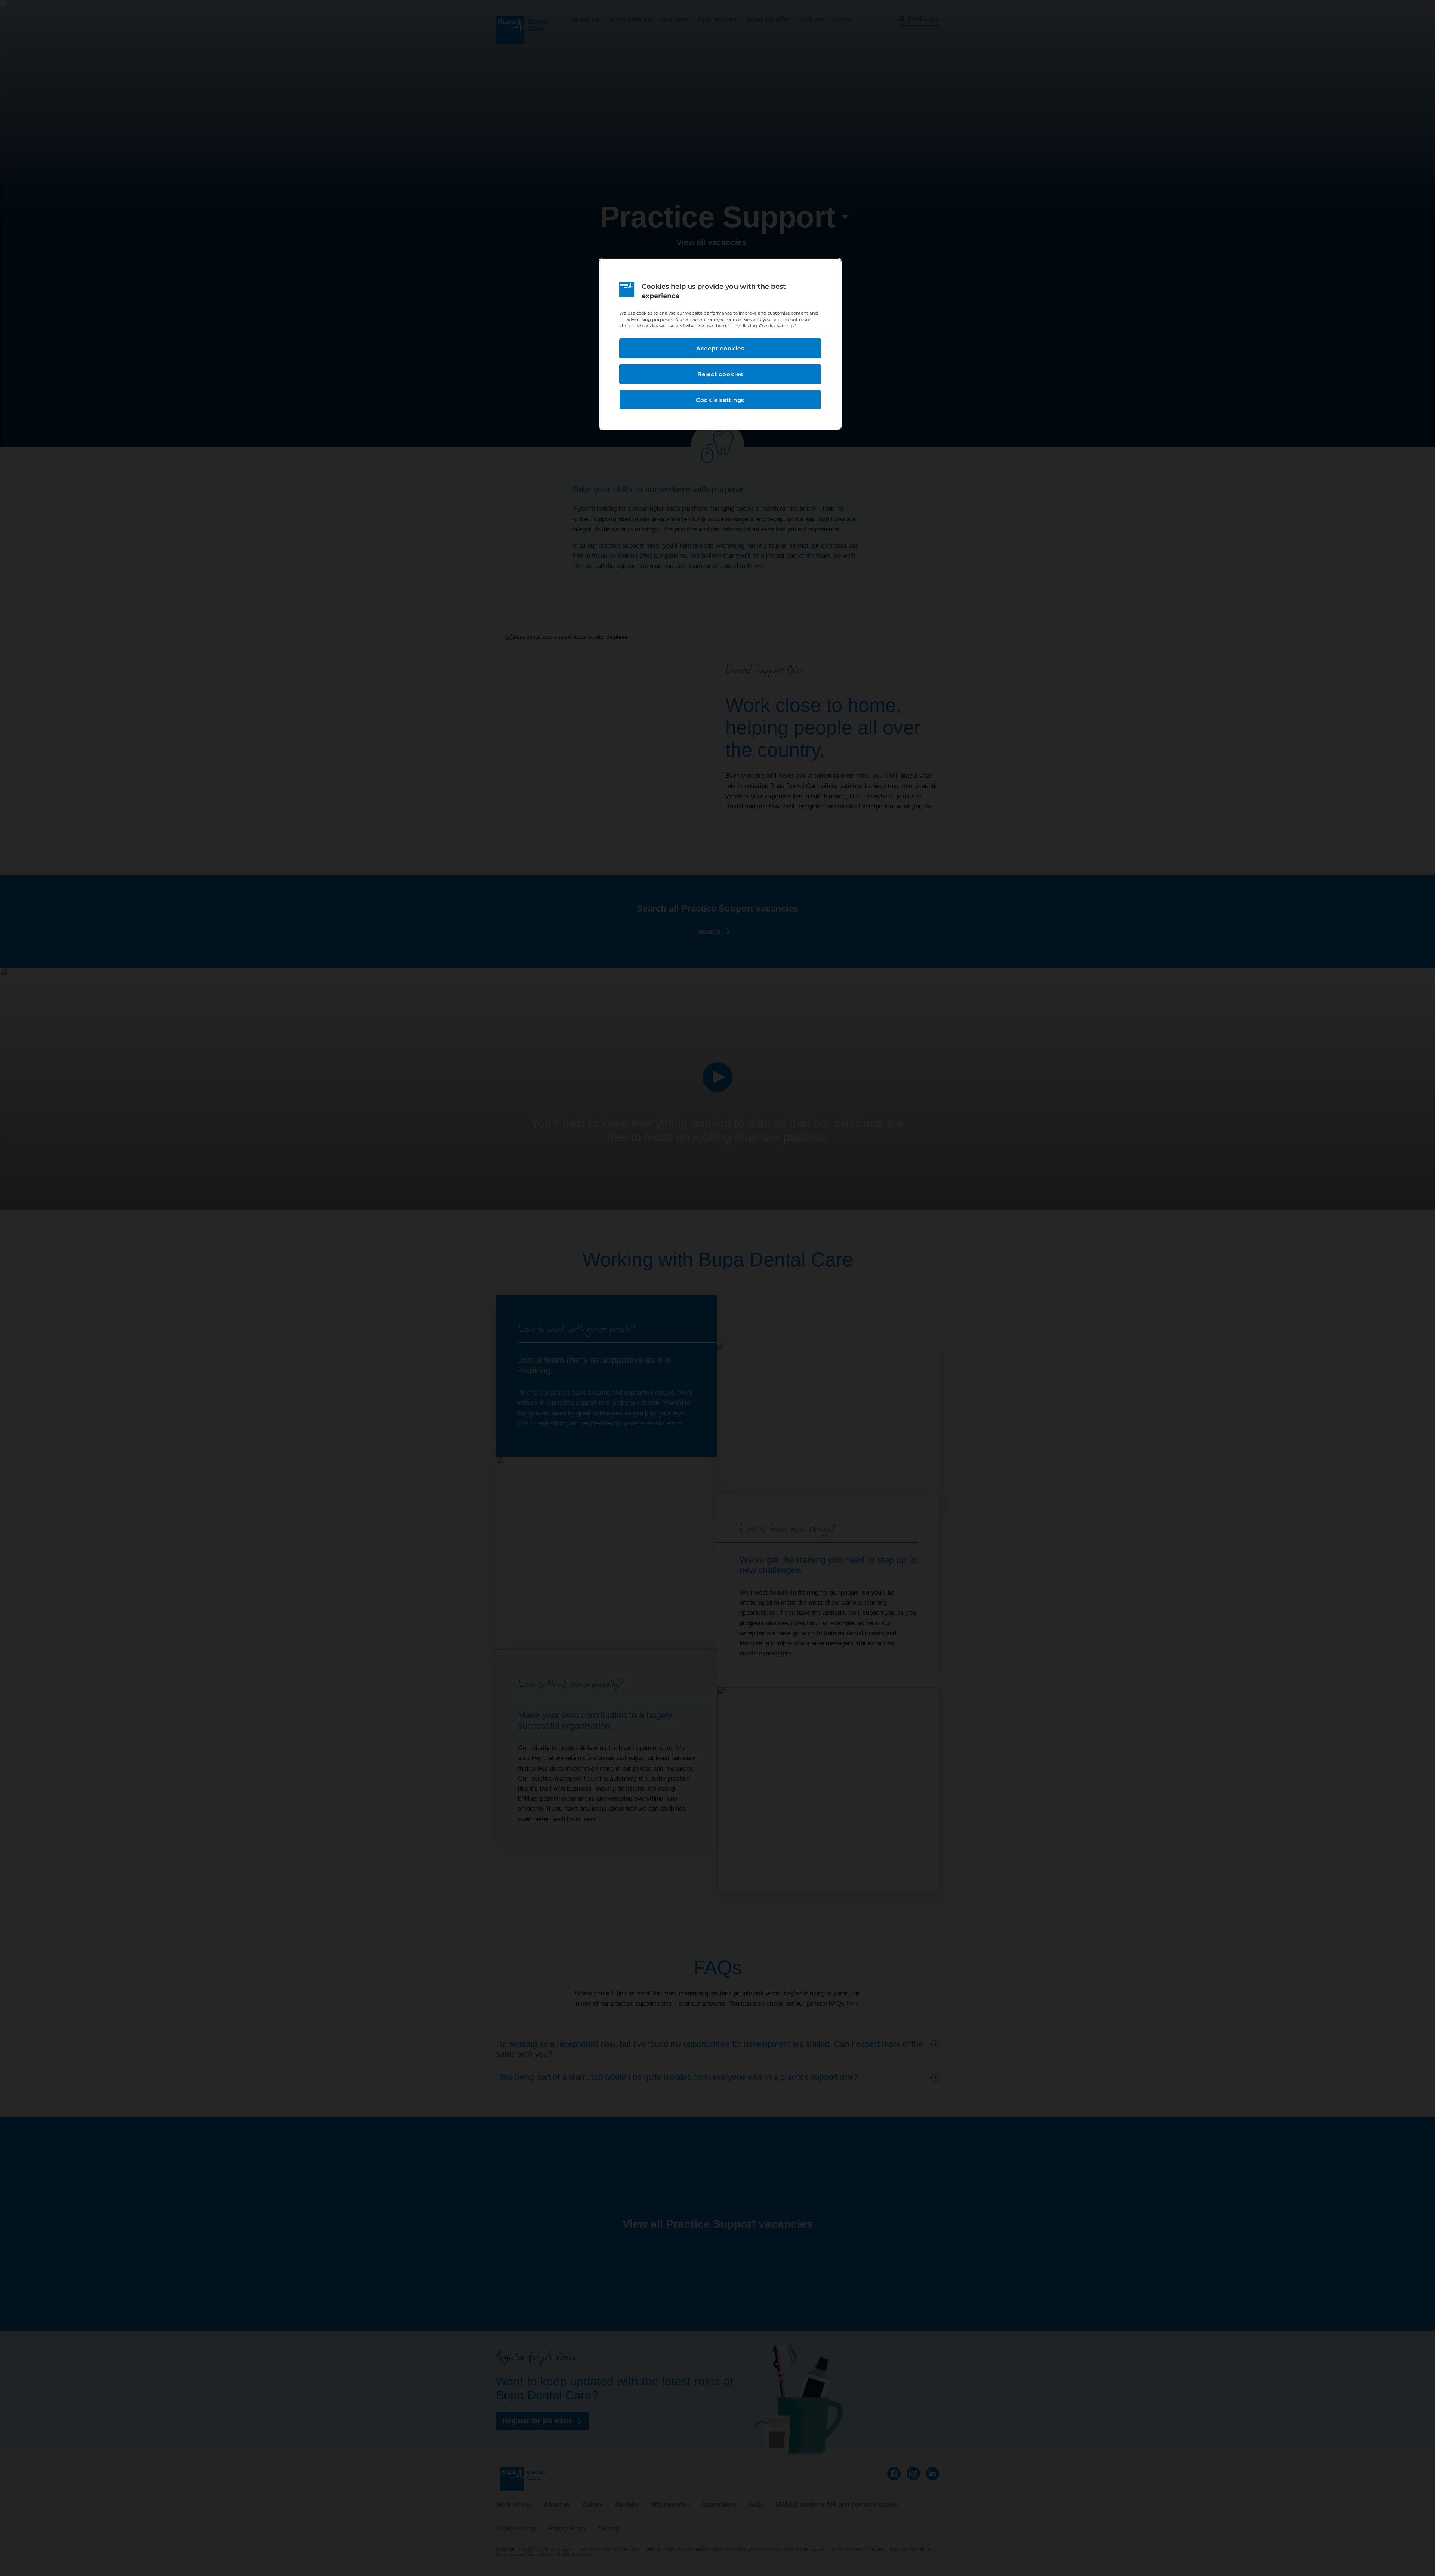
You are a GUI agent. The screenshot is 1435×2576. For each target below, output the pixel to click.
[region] (720, 344)
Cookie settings (720, 400)
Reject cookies (720, 374)
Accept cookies (720, 348)
